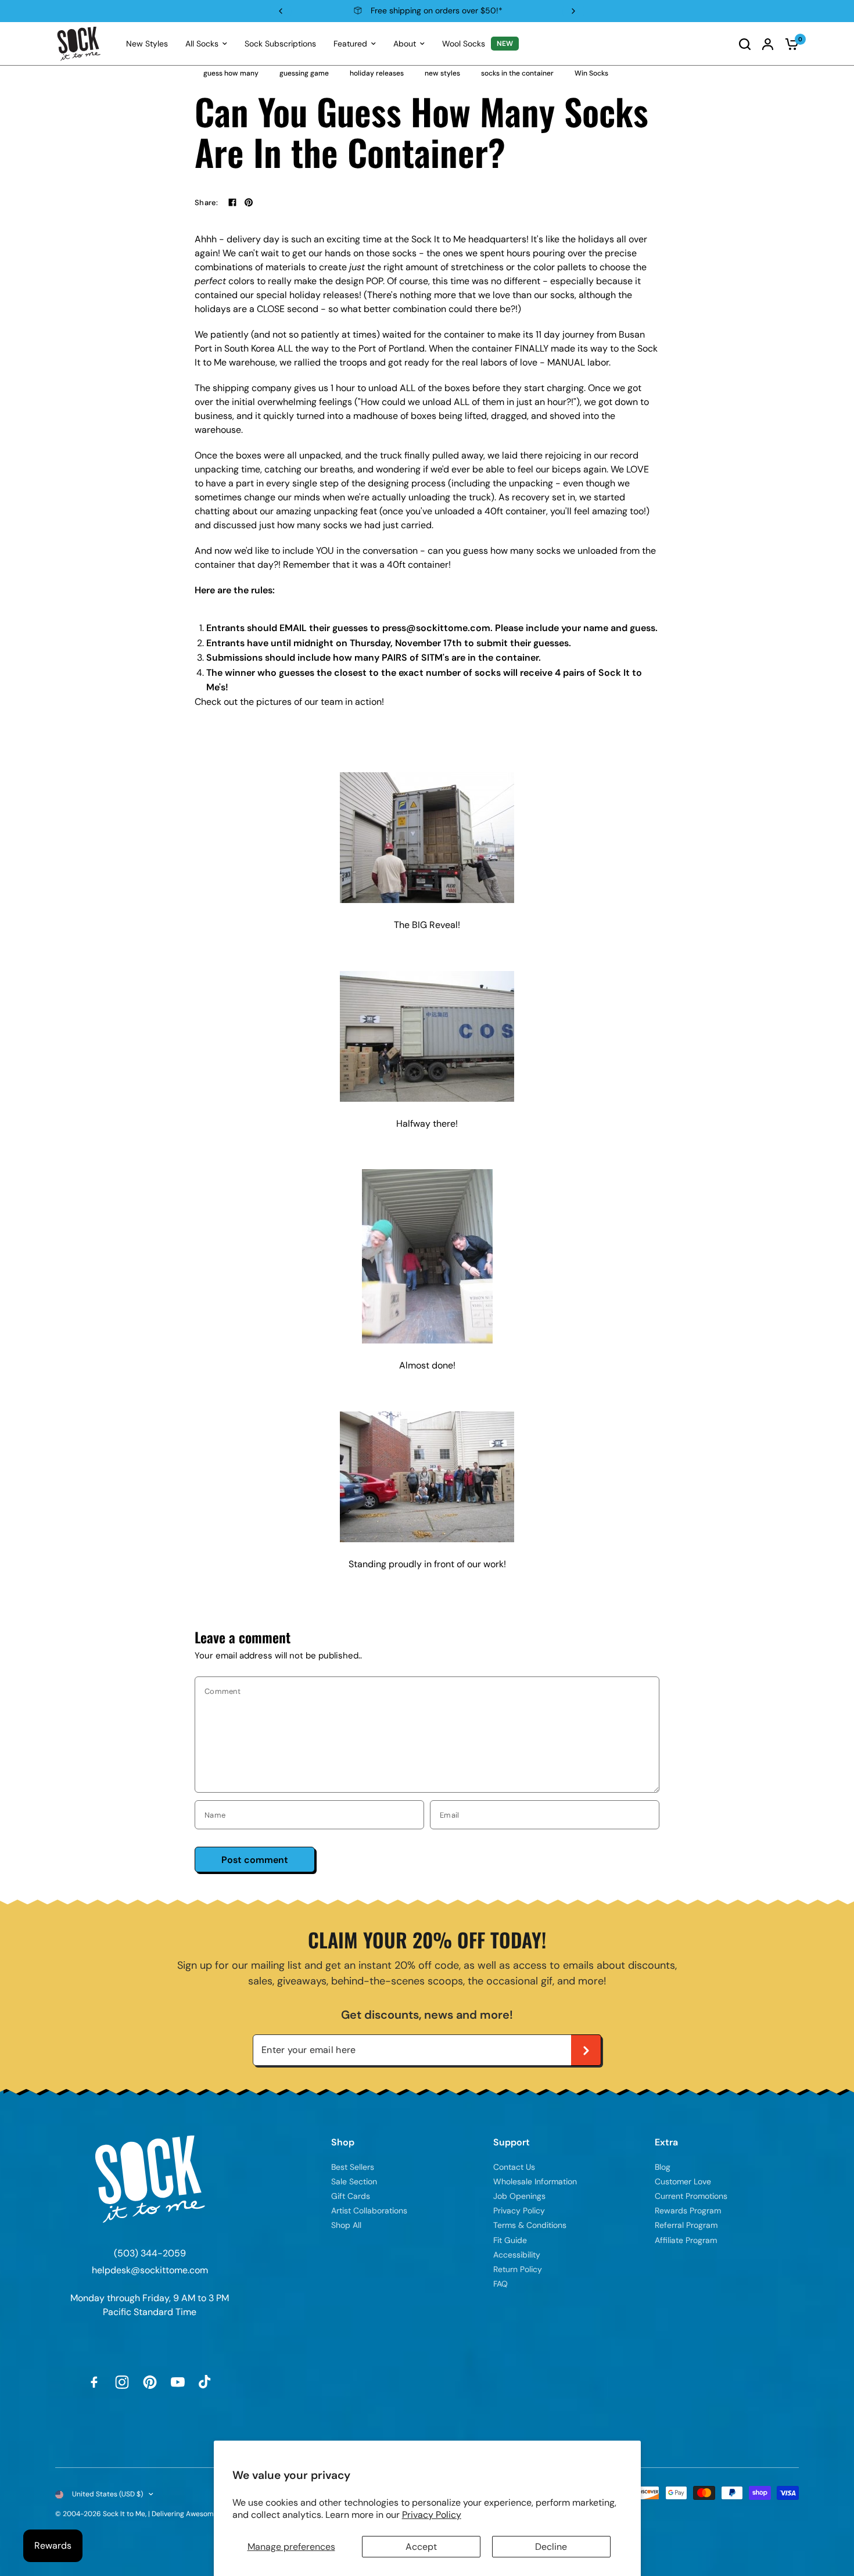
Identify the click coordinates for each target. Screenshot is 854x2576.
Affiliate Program (686, 2240)
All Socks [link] (202, 44)
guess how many (231, 73)
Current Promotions (691, 2196)
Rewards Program (688, 2210)
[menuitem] (147, 44)
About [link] (405, 44)
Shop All (346, 2225)
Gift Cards (351, 2196)
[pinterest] (249, 202)
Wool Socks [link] (464, 44)
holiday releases (377, 73)
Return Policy (518, 2269)
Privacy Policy (432, 2515)
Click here (498, 10)
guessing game (304, 73)
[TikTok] (206, 2382)
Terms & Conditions (530, 2225)
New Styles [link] (147, 44)
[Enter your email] (586, 2050)
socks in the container (517, 73)
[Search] (745, 44)
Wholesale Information (535, 2181)
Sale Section (354, 2181)
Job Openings (519, 2196)
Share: (207, 203)
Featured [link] (350, 44)
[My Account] (768, 44)
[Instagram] (122, 2382)
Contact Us (514, 2167)
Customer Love (683, 2181)
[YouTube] (178, 2382)
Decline (551, 2547)
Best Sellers (353, 2167)
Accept (421, 2547)
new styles (442, 73)
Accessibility (517, 2255)
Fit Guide (510, 2240)
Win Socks (591, 73)
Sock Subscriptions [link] (280, 44)
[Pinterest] (150, 2382)
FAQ (500, 2284)
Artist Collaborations (369, 2210)
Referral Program (686, 2225)
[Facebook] (232, 202)
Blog (663, 2167)
